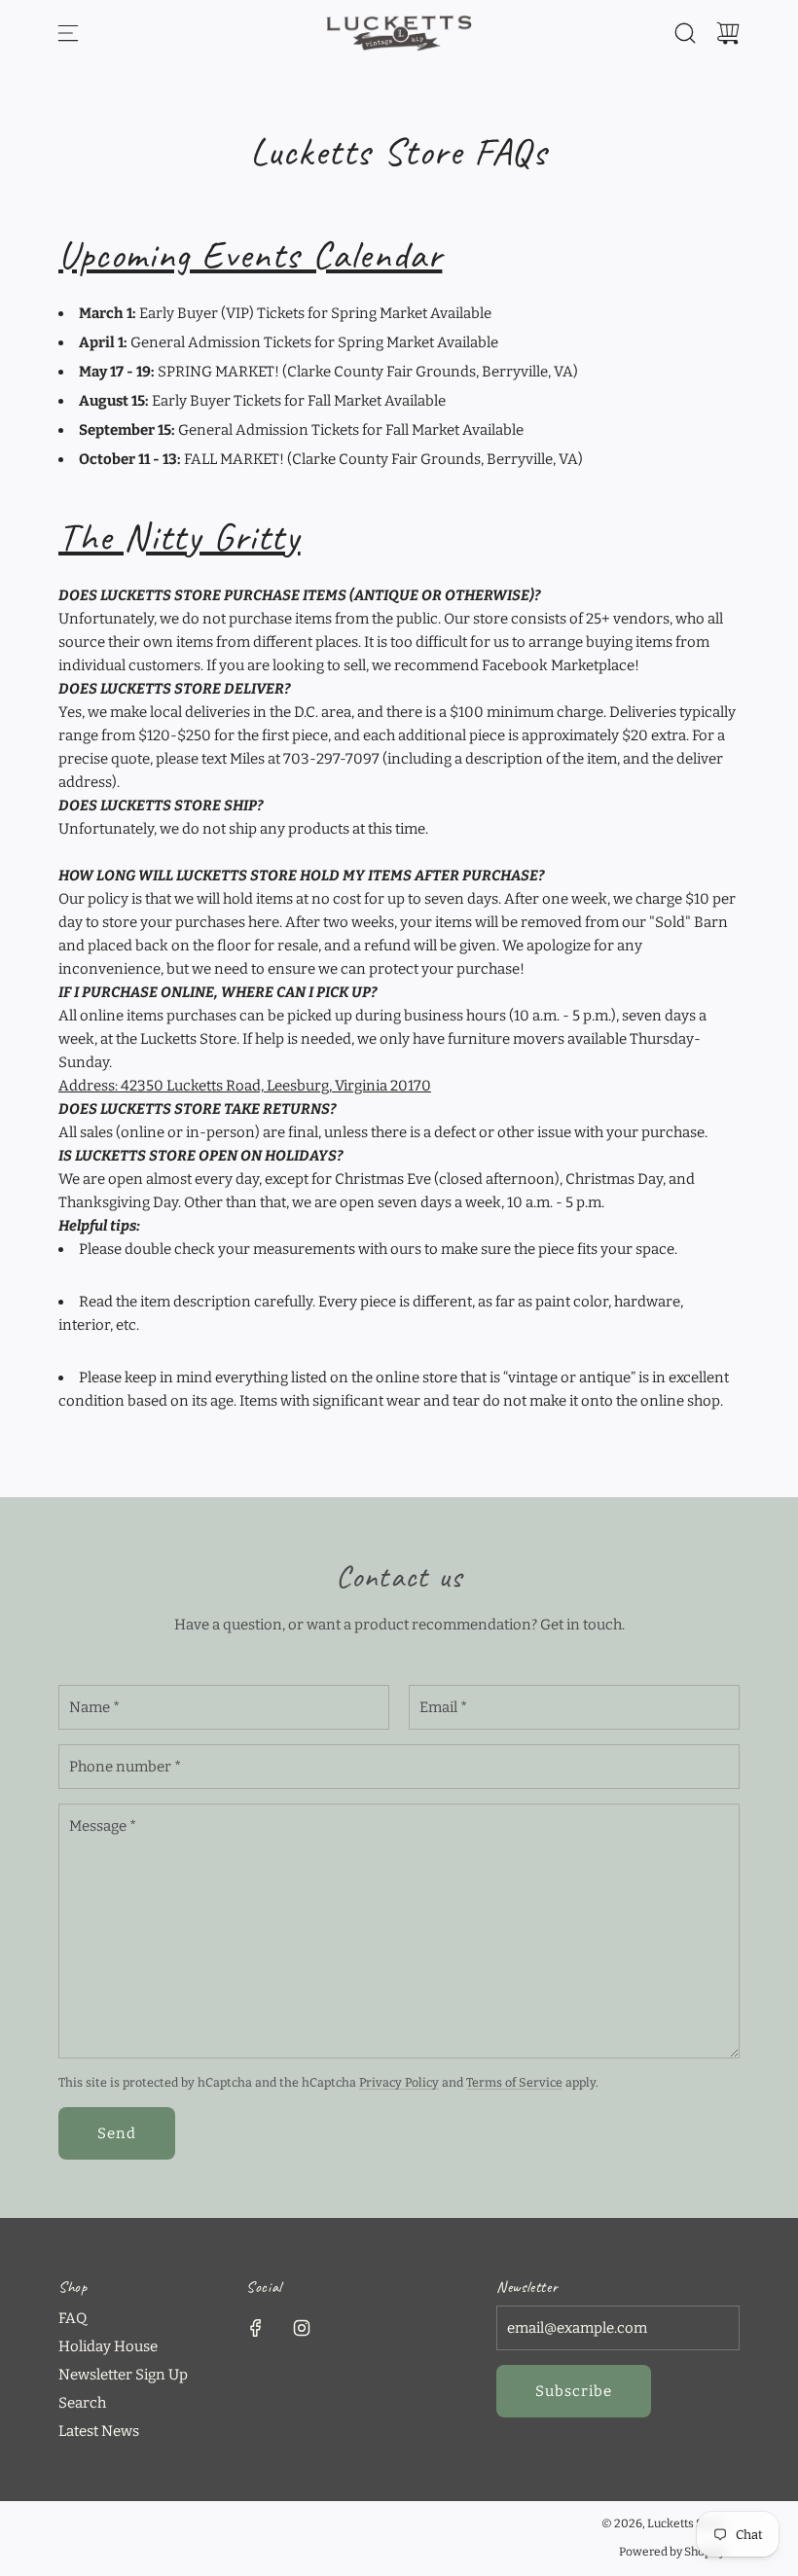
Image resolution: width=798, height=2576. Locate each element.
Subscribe (574, 2391)
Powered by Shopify (672, 2552)
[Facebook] (256, 2328)
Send (117, 2133)
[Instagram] (302, 2328)
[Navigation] (68, 33)
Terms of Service (514, 2082)
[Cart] (728, 33)
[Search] (685, 33)
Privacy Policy (399, 2082)
